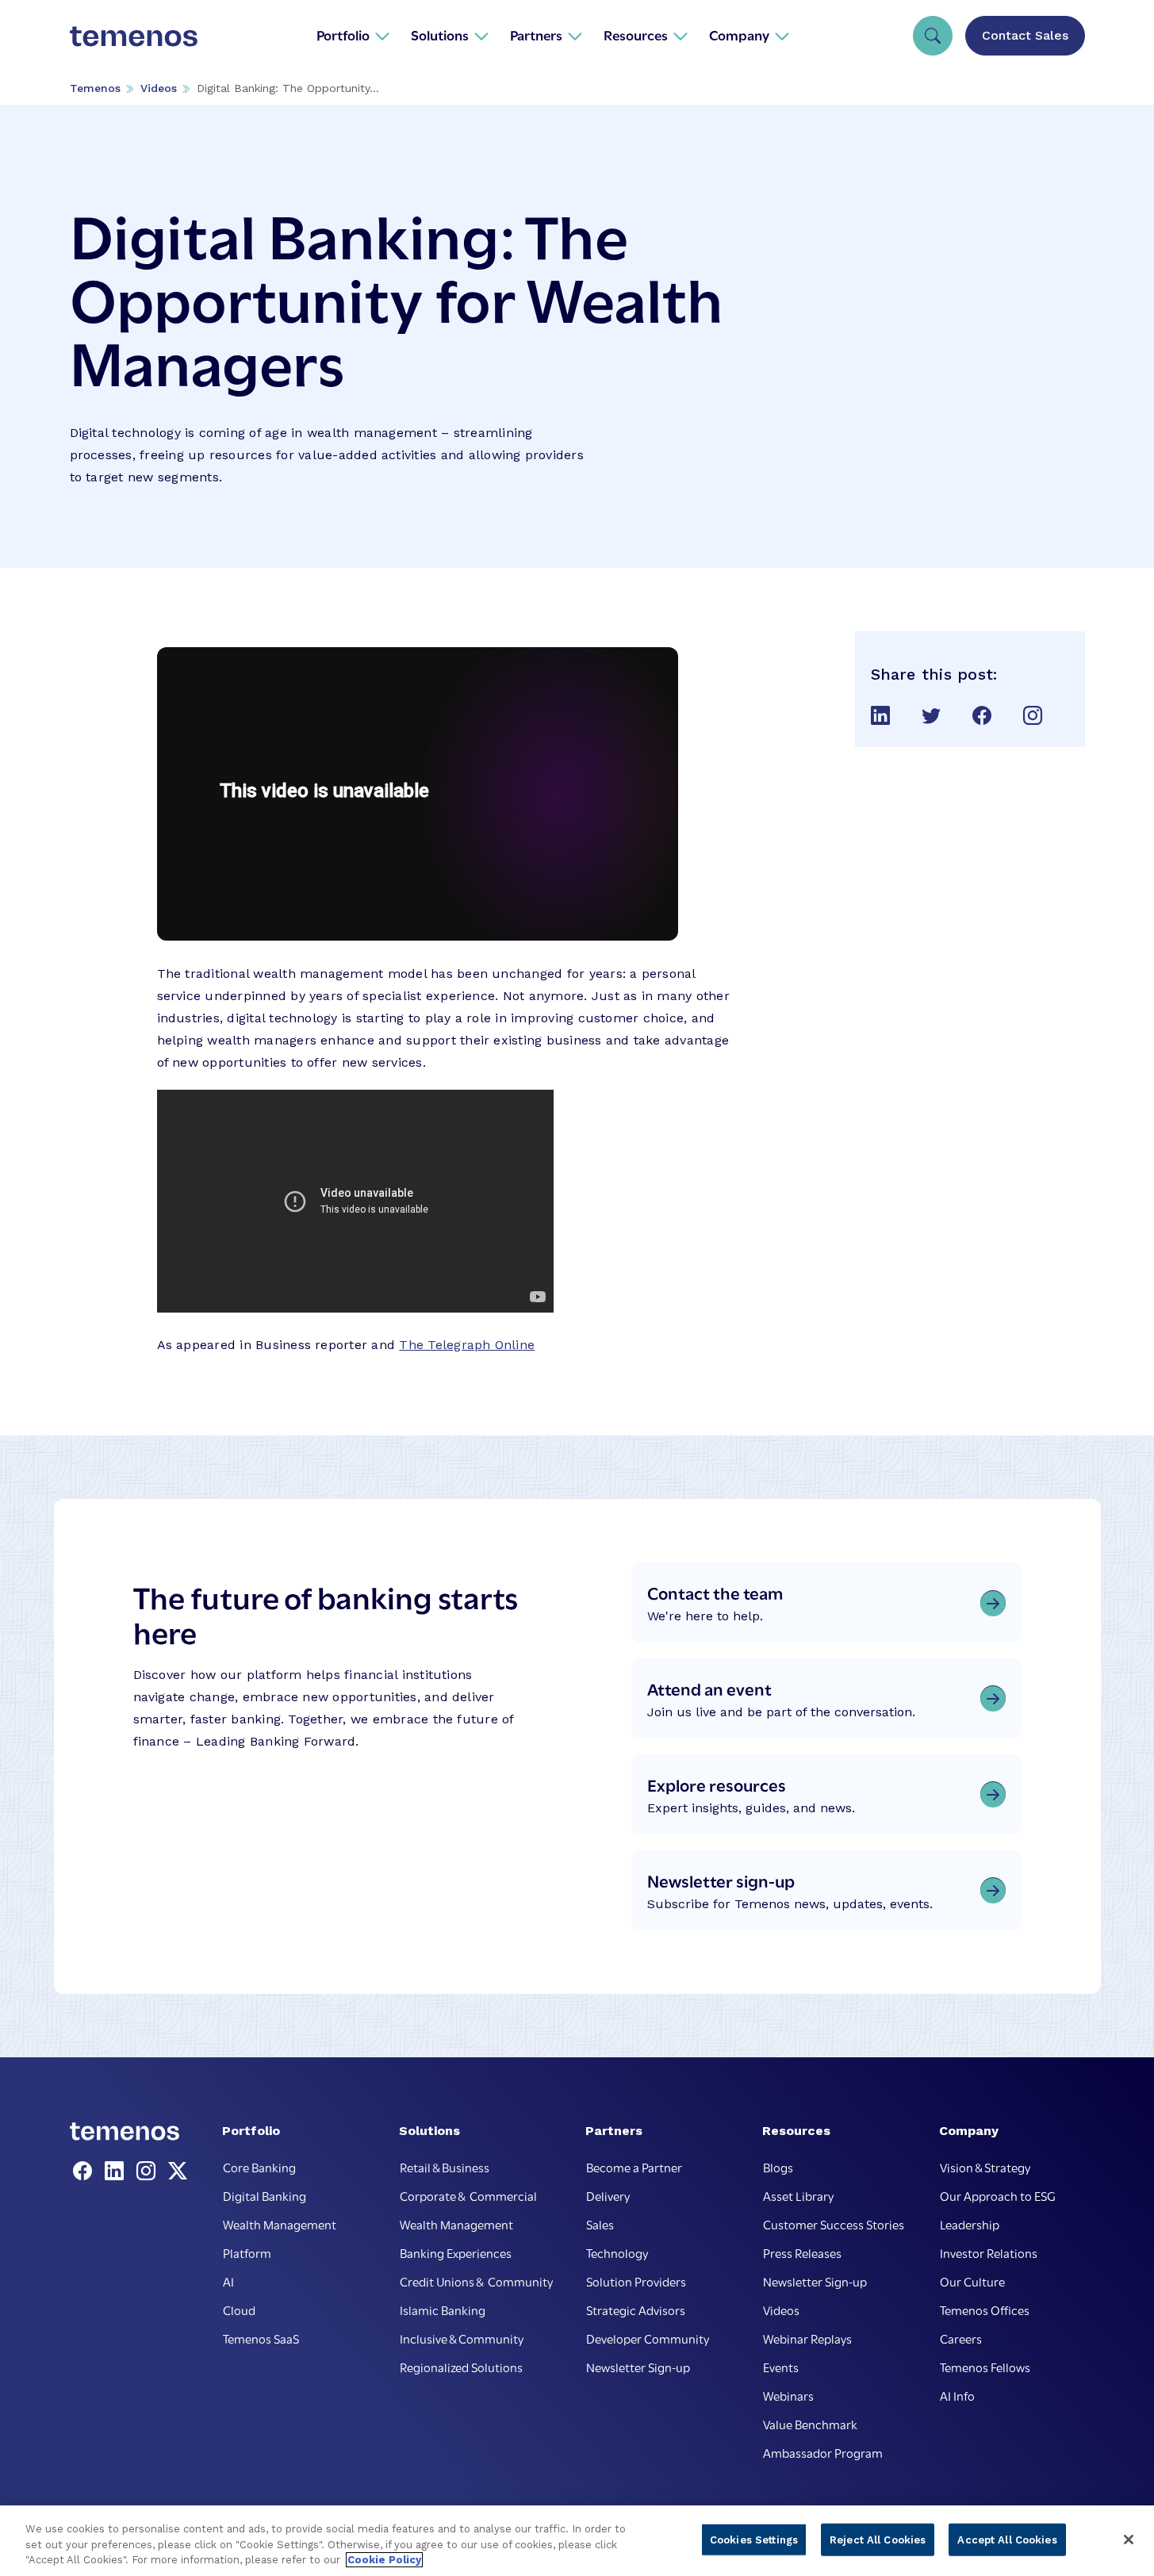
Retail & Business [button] (445, 2167)
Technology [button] (617, 2252)
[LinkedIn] (117, 2172)
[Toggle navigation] (933, 36)
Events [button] (781, 2367)
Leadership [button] (970, 2224)
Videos (159, 88)
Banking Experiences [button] (456, 2252)
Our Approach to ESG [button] (998, 2195)
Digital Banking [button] (265, 2195)
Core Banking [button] (259, 2167)
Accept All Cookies (1007, 2539)
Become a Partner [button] (634, 2167)
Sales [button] (600, 2224)
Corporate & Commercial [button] (468, 2195)
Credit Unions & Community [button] (476, 2281)
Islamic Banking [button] (443, 2310)
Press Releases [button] (802, 2252)
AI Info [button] (957, 2395)
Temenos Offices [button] (985, 2310)
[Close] (1129, 2540)
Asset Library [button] (798, 2195)
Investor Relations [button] (989, 2252)
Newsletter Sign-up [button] (638, 2367)
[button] (353, 35)
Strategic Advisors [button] (636, 2310)
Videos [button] (781, 2310)
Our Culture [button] (972, 2281)
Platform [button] (247, 2252)
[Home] (134, 35)
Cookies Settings (754, 2539)
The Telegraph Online (467, 1345)
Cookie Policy (384, 2560)
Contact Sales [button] (1025, 35)
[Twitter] (178, 2172)
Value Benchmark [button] (810, 2424)
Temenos (95, 88)
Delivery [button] (608, 2195)
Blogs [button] (778, 2167)
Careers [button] (961, 2338)
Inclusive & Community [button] (462, 2338)
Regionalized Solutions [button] (461, 2367)
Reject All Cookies (878, 2539)
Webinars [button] (788, 2395)
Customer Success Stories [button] (834, 2224)
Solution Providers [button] (636, 2281)
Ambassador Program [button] (823, 2452)
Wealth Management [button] (280, 2224)
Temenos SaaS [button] (261, 2338)
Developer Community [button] (648, 2338)
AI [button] (228, 2281)
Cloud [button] (239, 2310)
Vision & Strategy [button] (985, 2167)
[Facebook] (86, 2172)
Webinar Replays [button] (807, 2338)
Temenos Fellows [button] (985, 2367)
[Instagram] (149, 2172)
